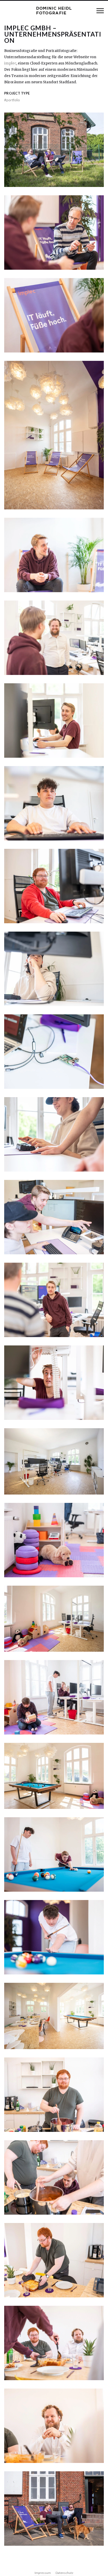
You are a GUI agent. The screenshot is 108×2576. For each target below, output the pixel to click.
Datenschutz (64, 2573)
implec (10, 63)
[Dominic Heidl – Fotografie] (54, 11)
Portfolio (12, 100)
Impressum (43, 2573)
